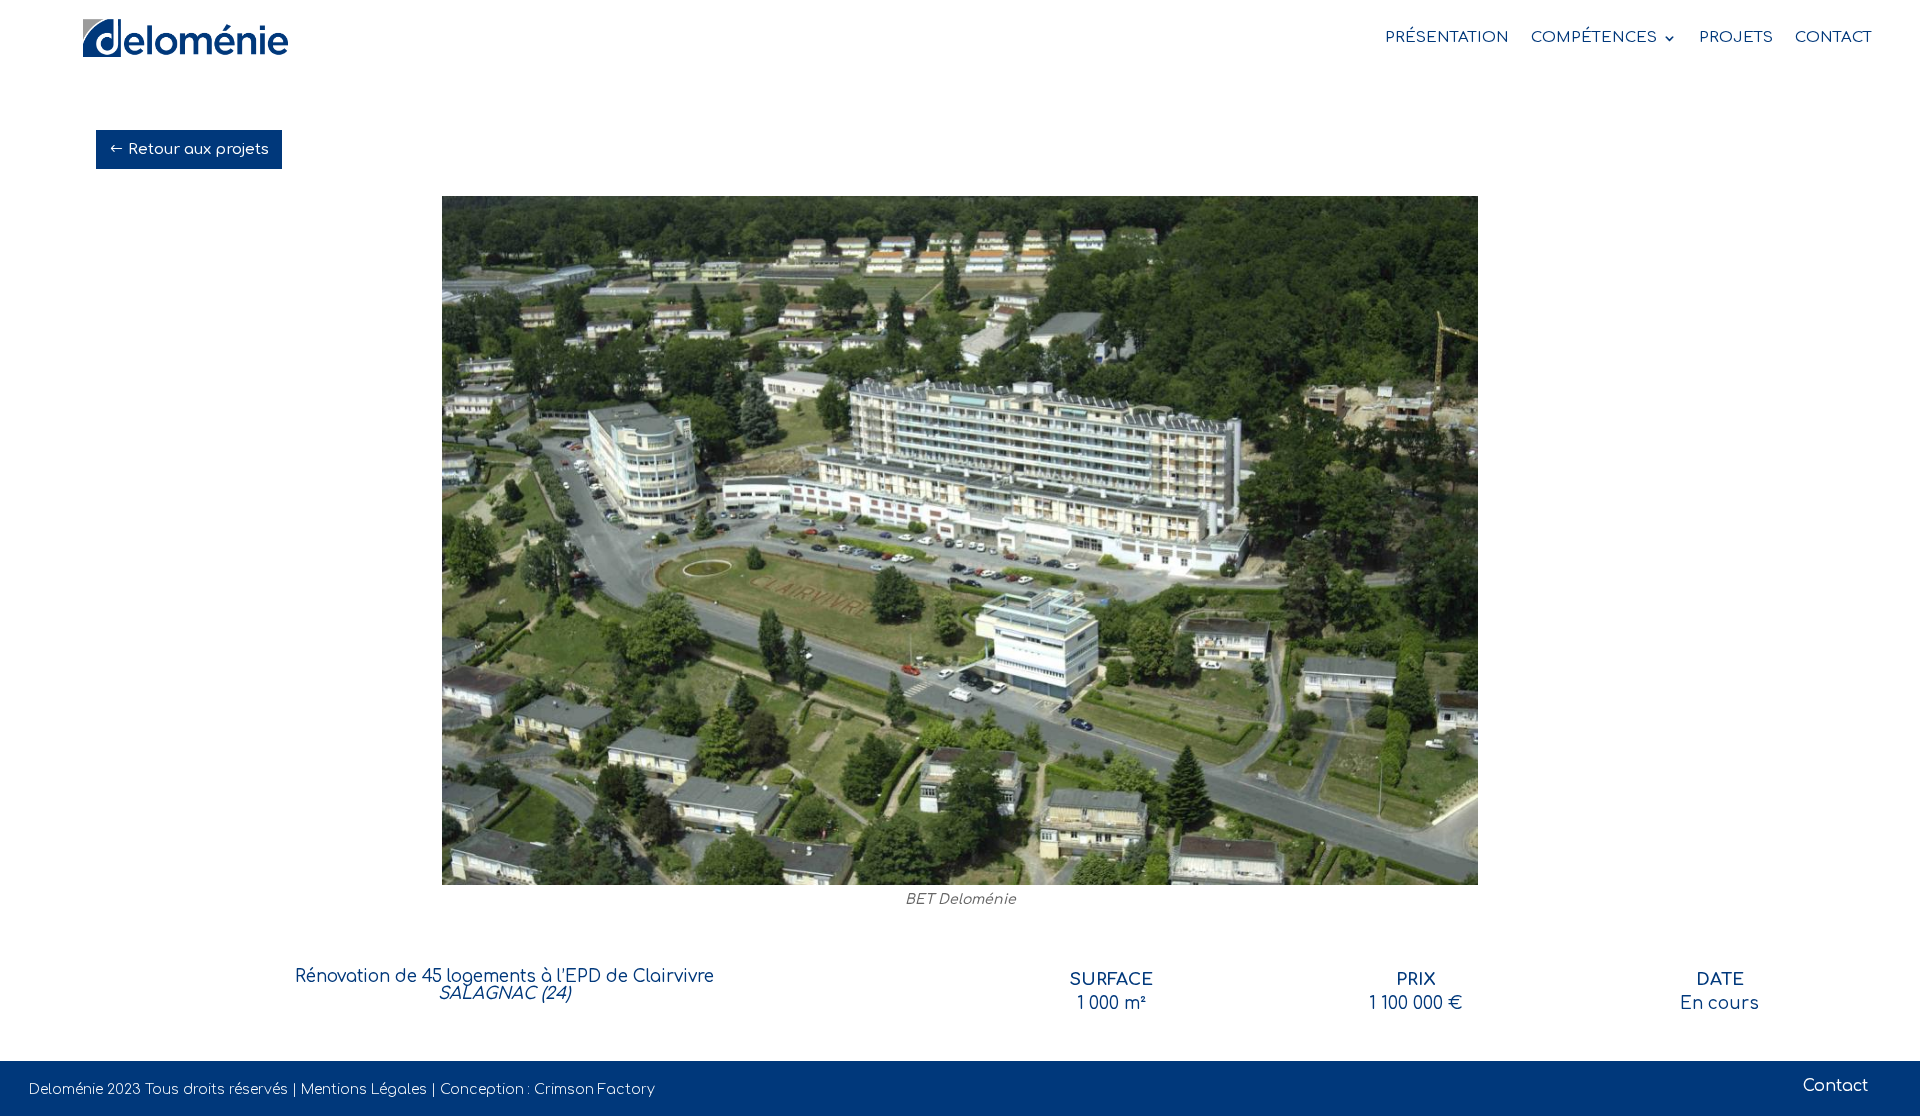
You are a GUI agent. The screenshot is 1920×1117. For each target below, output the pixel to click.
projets (1736, 37)
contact (1833, 37)
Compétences (1594, 37)
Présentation (1447, 37)
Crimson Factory (594, 1089)
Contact (1835, 1086)
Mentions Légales (364, 1089)
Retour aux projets (198, 149)
